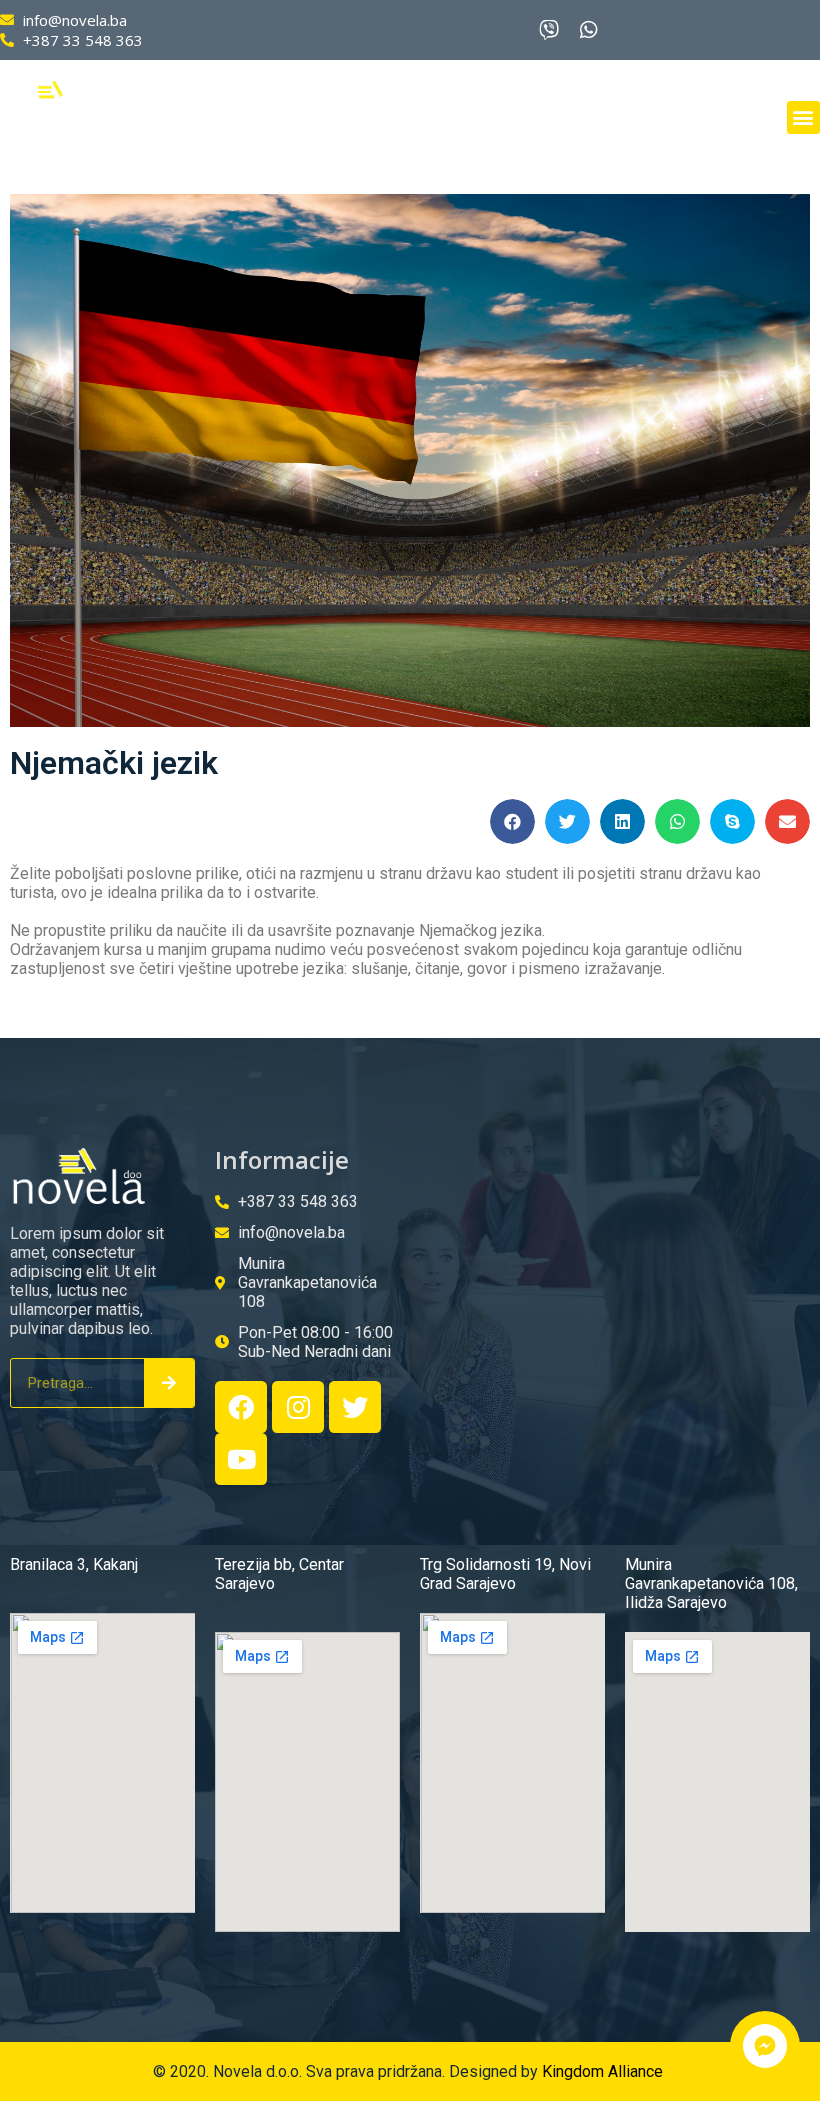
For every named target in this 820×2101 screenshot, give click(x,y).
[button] (803, 117)
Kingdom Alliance (604, 2071)
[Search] (169, 1383)
